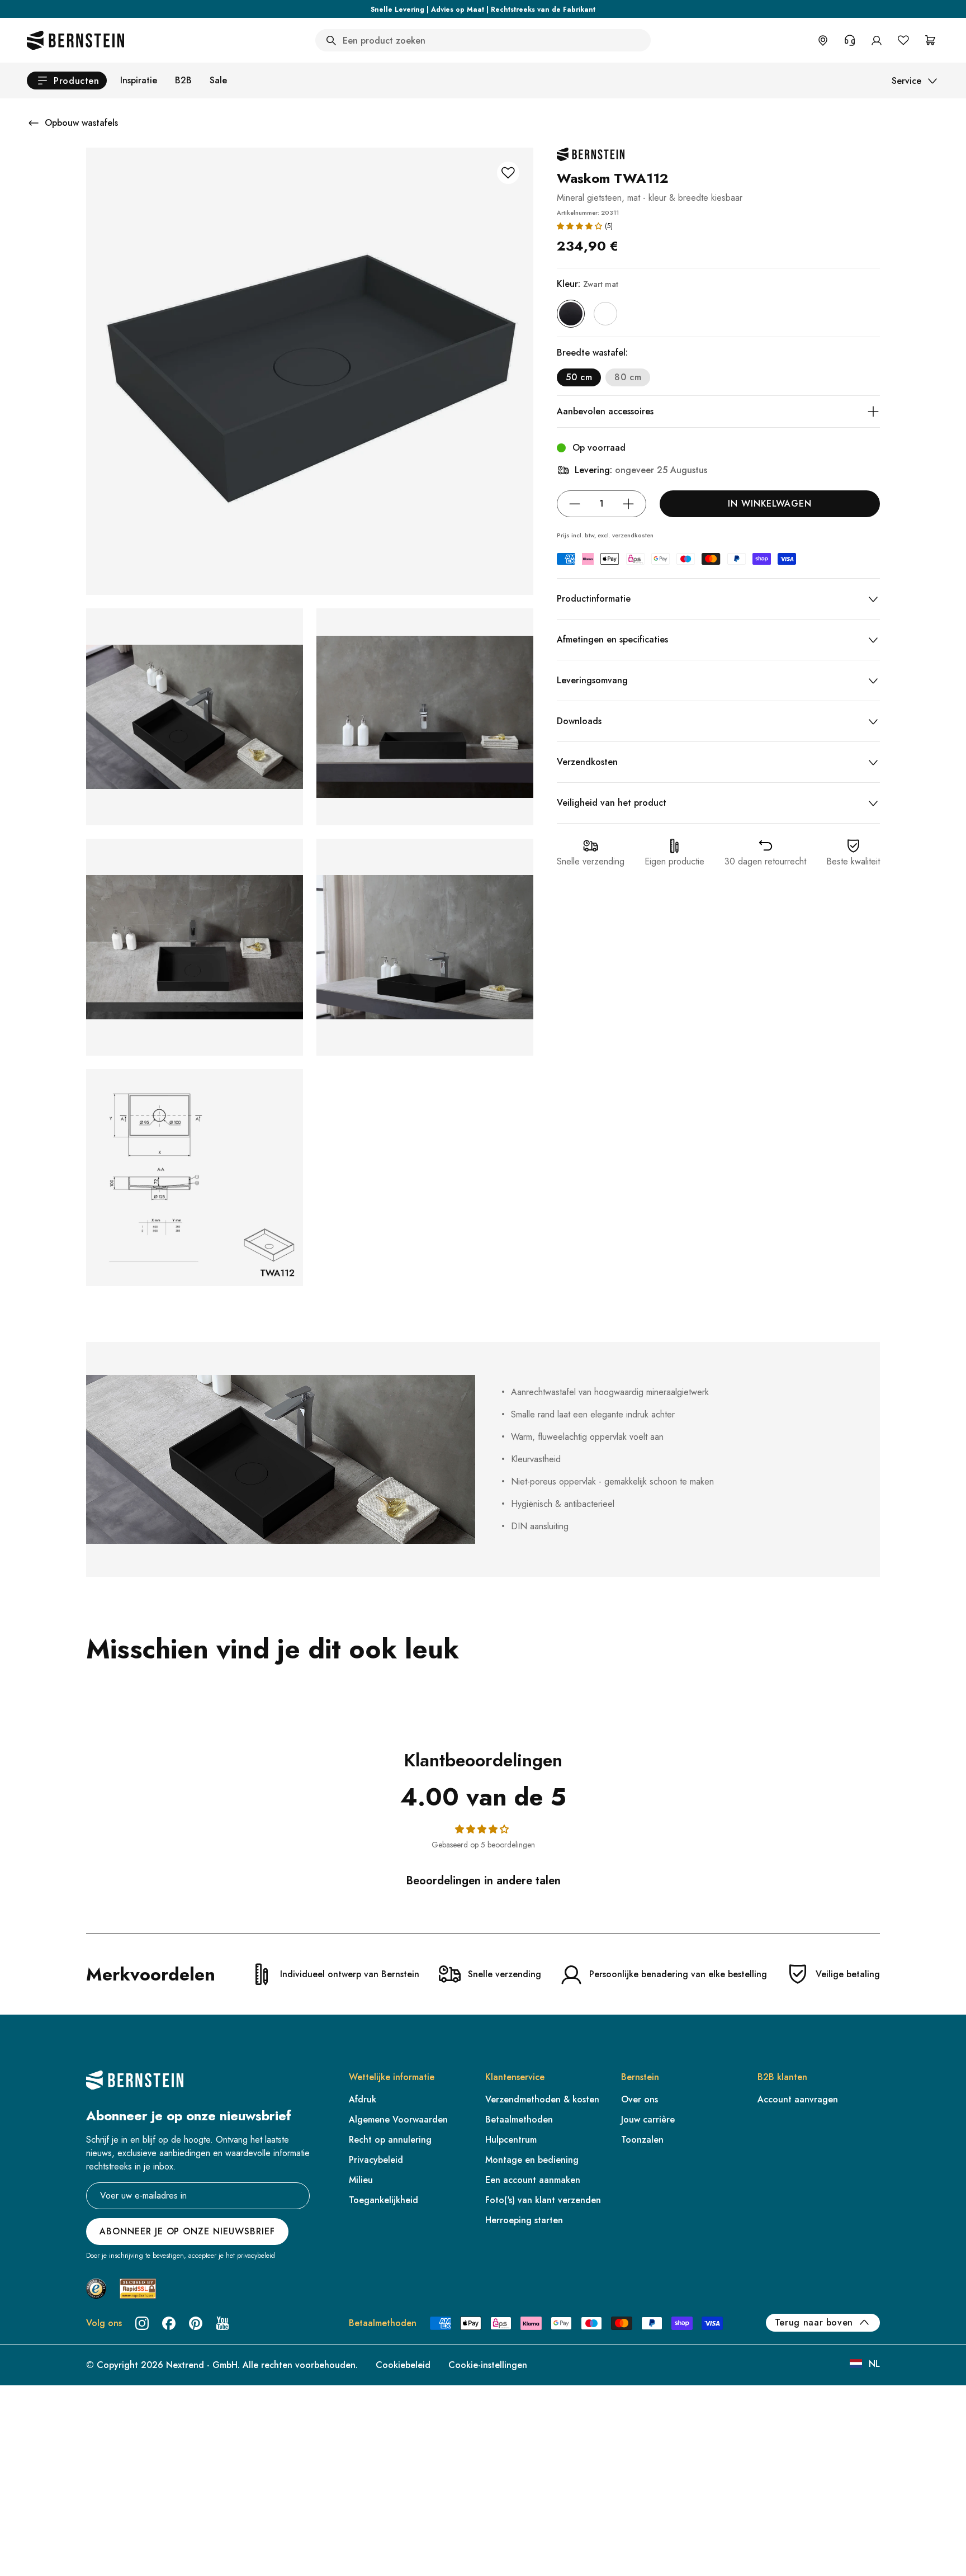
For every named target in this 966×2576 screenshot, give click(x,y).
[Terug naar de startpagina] (75, 40)
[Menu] (56, 2476)
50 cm (579, 377)
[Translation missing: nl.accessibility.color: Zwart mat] (571, 314)
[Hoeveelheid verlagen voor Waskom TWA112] (575, 504)
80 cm (628, 377)
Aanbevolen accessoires (605, 411)
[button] (579, 226)
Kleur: (588, 284)
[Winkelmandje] (930, 40)
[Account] (877, 40)
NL (874, 2364)
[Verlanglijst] (903, 40)
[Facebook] (169, 2323)
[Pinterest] (196, 2323)
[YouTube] (222, 2323)
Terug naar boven (814, 2322)
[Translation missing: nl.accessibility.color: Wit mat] (605, 314)
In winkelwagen (770, 504)
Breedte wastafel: (592, 353)
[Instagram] (142, 2323)
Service (906, 81)
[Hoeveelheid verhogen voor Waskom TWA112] (628, 504)
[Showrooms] (823, 40)
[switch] (37, 2553)
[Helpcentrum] (850, 40)
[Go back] (34, 123)
